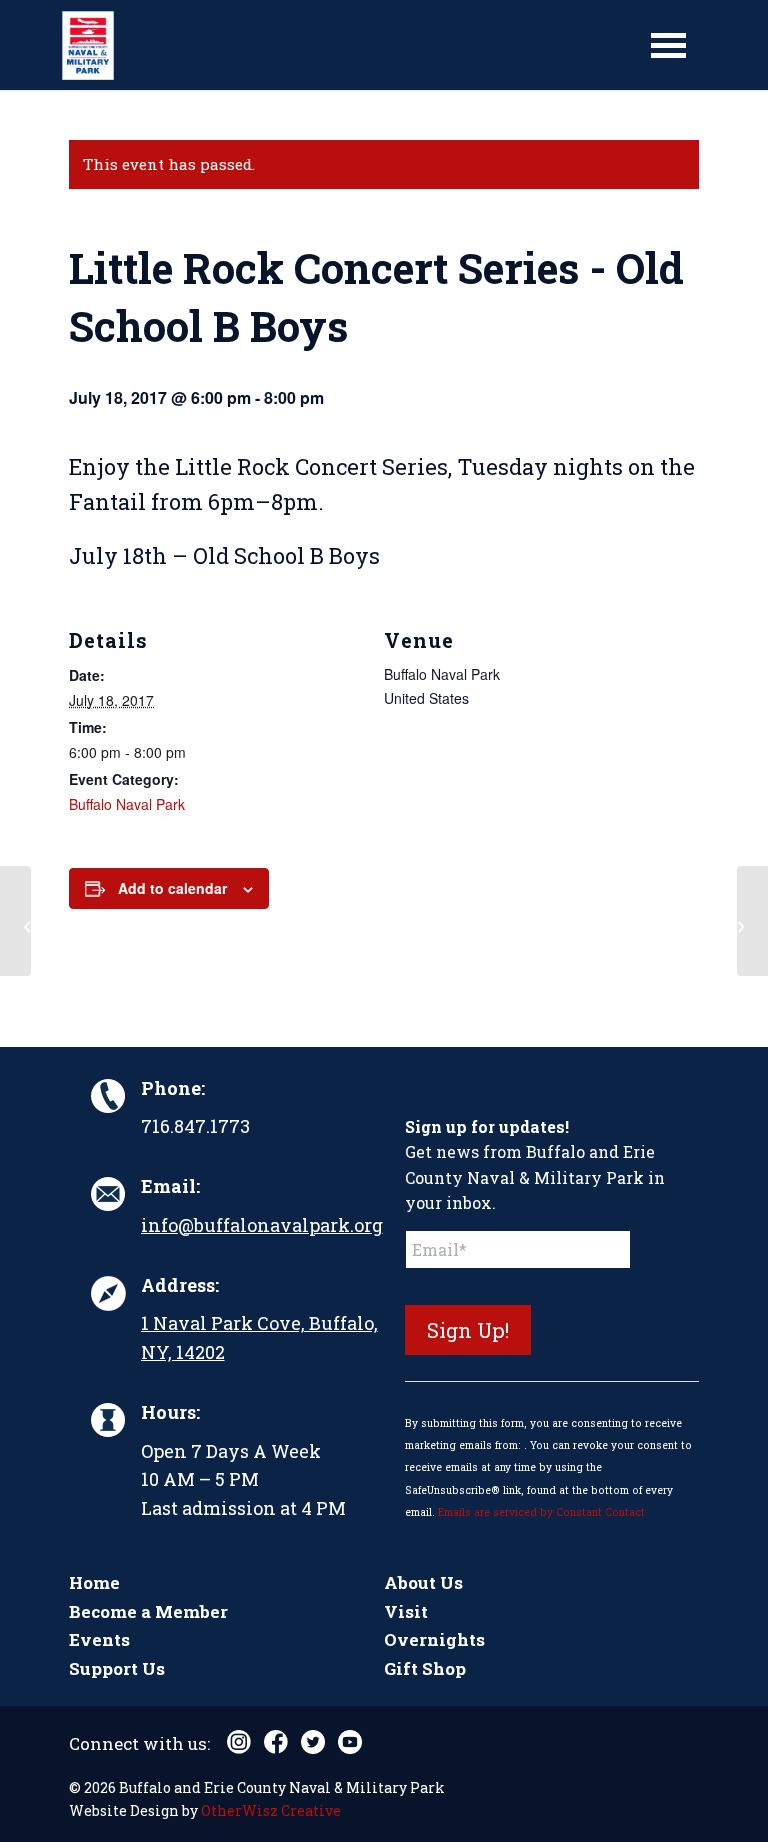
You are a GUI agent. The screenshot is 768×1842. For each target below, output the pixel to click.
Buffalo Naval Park (127, 804)
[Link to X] (313, 1742)
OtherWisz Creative (271, 1810)
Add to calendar (172, 888)
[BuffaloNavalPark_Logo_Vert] (88, 45)
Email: (170, 1186)
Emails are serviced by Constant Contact (541, 1512)
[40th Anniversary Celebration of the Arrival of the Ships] (15, 921)
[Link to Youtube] (350, 1742)
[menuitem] (668, 45)
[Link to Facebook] (276, 1742)
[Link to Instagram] (239, 1742)
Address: (180, 1285)
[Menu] (668, 45)
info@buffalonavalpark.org (262, 1225)
